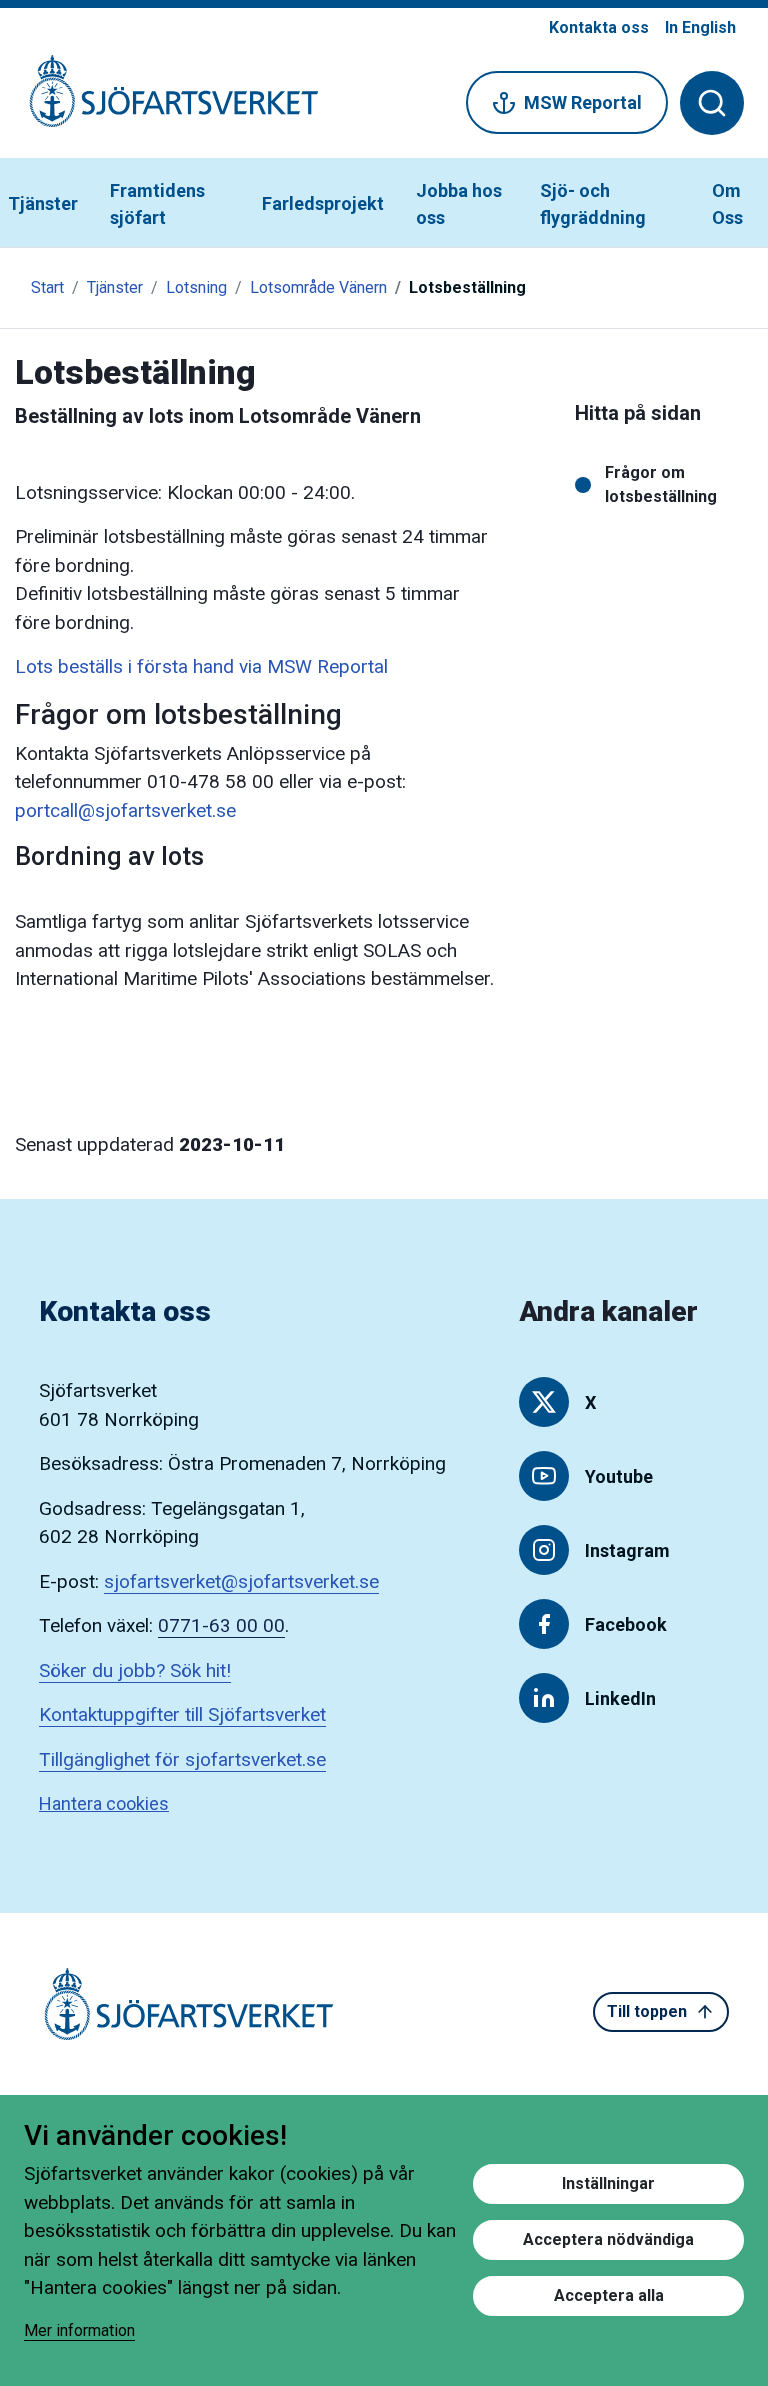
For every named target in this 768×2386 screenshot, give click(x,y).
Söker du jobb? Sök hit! (135, 1670)
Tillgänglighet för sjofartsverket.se (182, 1759)
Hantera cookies (104, 1803)
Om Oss (727, 204)
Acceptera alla (609, 2295)
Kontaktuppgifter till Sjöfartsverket (182, 1714)
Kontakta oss (599, 27)
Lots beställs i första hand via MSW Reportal (201, 666)
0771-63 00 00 (221, 1625)
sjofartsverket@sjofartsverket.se (241, 1581)
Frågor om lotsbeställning (661, 484)
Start (47, 287)
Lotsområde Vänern (318, 287)
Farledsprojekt (323, 203)
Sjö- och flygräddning (593, 204)
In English (700, 27)
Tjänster (43, 203)
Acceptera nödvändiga (608, 2239)
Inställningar (608, 2183)
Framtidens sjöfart (157, 204)
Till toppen (647, 2011)
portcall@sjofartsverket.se (125, 810)
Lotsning (196, 287)
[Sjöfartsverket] (162, 101)
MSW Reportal (583, 102)
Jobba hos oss (459, 204)
